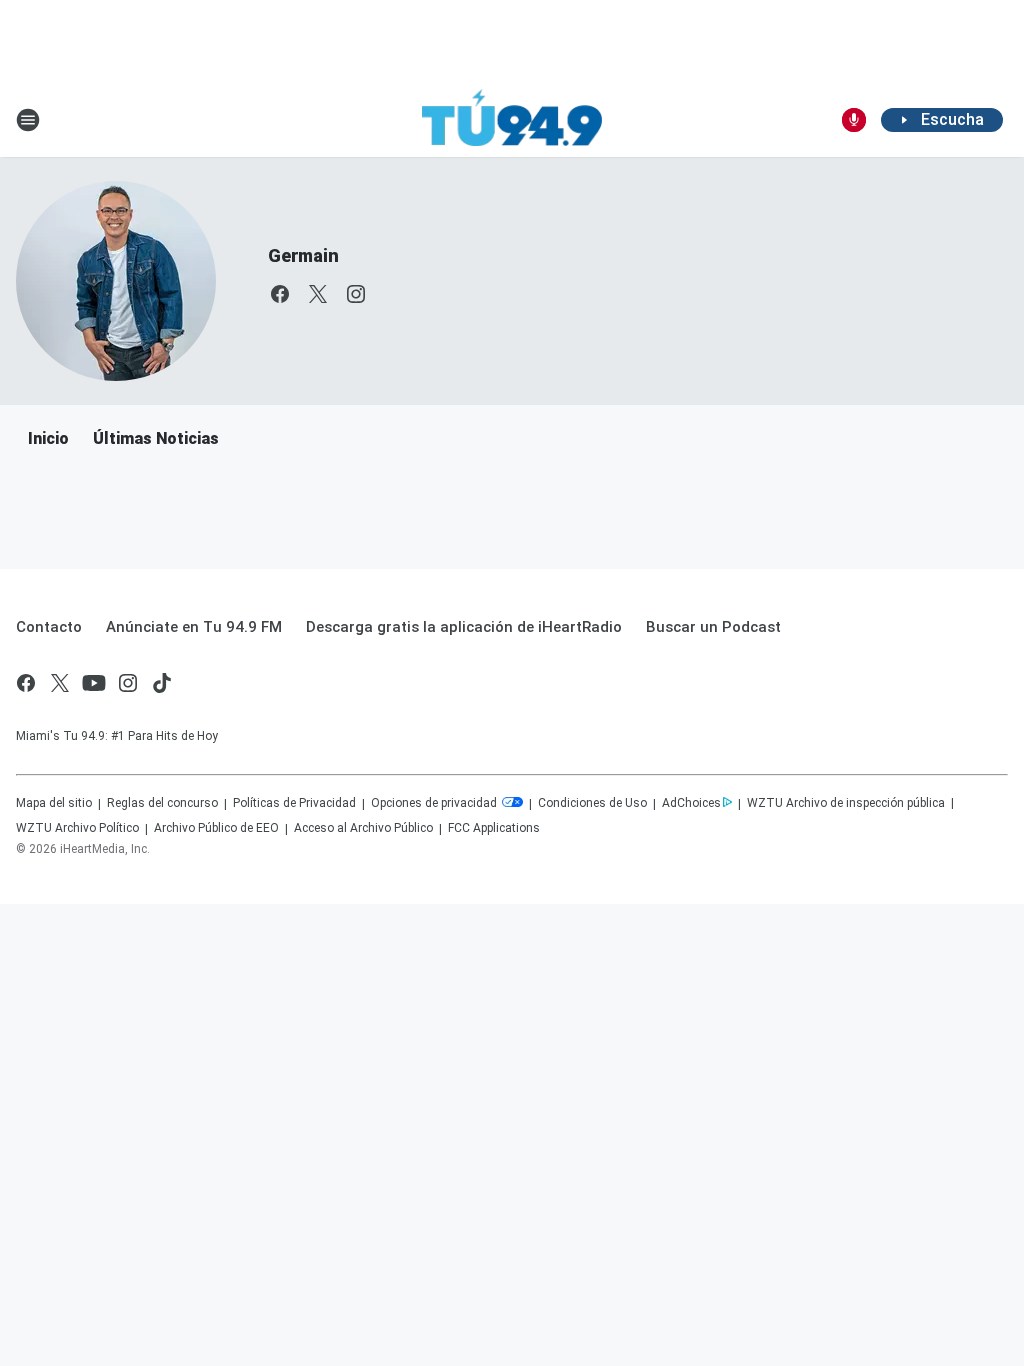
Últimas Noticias (156, 438)
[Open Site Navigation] (28, 120)
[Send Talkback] (854, 120)
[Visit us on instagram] (356, 294)
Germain (303, 255)
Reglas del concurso (162, 803)
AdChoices (691, 803)
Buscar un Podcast (713, 627)
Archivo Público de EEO (216, 828)
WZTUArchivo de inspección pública (846, 803)
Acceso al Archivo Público (363, 828)
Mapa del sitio (54, 803)
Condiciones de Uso (592, 803)
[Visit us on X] (318, 294)
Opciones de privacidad (435, 803)
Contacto (49, 627)
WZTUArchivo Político (77, 828)
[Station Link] (512, 120)
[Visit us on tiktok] (162, 683)
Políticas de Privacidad (294, 803)
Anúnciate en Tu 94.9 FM (194, 627)
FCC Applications (494, 828)
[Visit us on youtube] (94, 683)
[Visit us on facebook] (280, 294)
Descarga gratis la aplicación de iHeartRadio (464, 627)
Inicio (48, 438)
